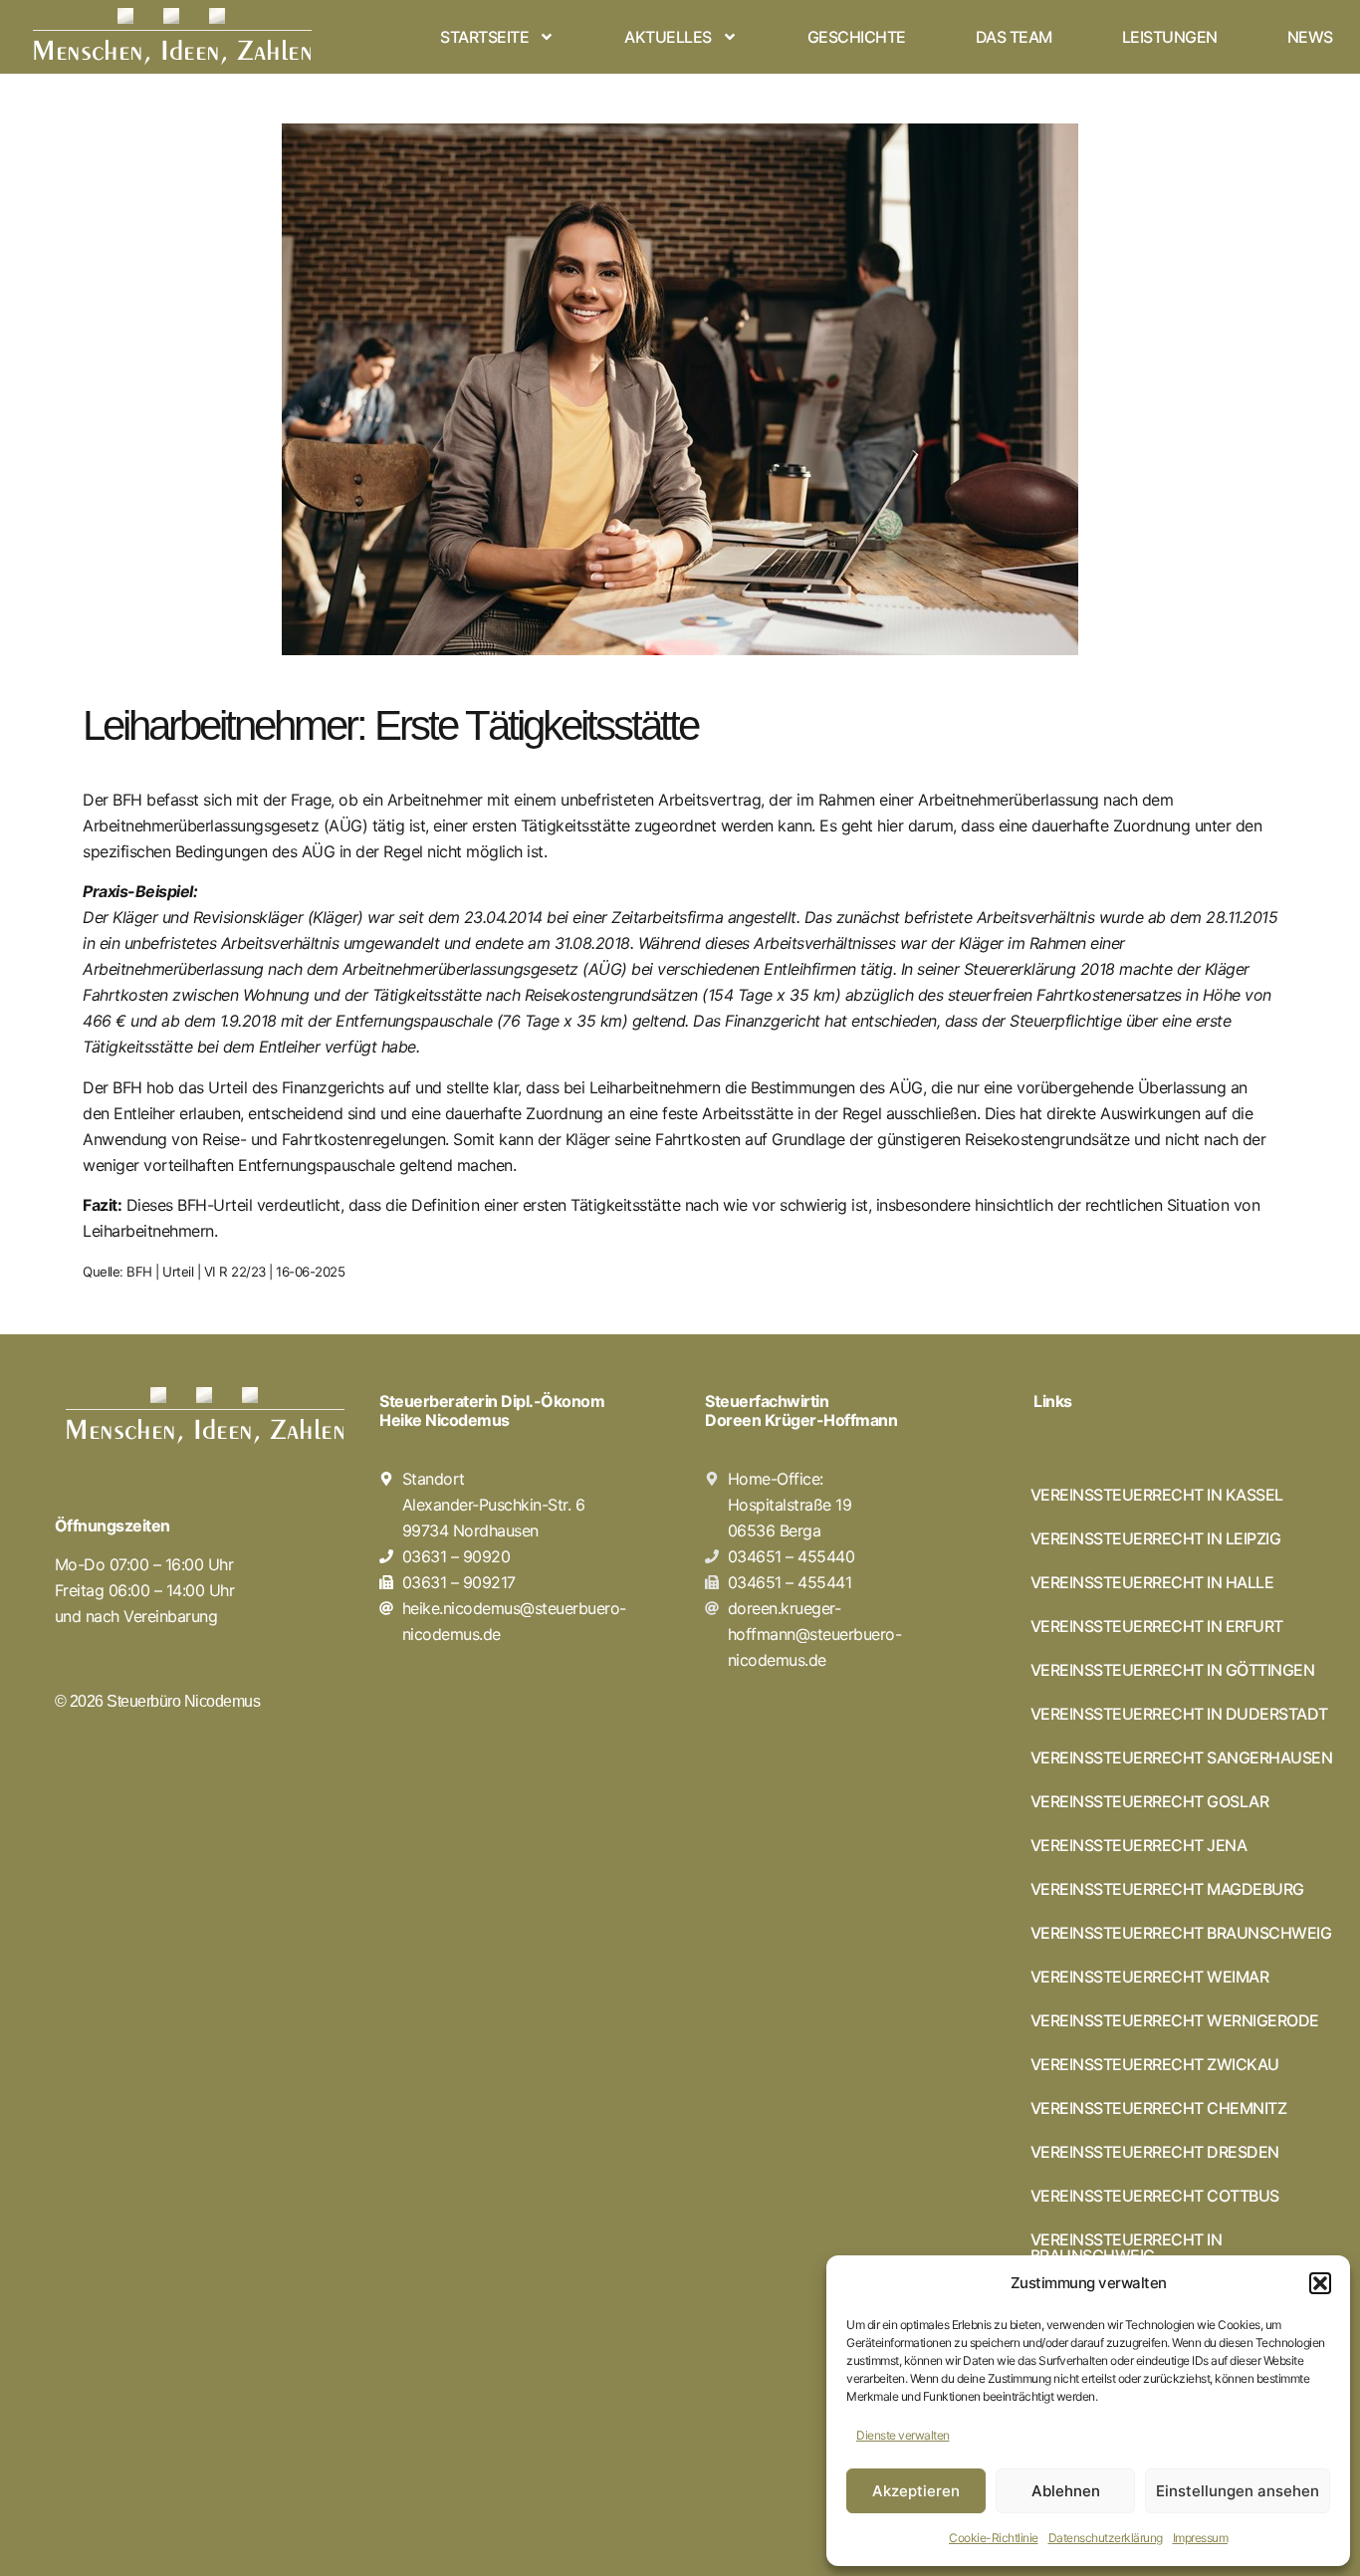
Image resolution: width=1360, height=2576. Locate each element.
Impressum (1201, 2538)
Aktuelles (668, 37)
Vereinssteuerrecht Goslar (1150, 1801)
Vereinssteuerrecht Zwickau (1155, 2064)
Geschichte (857, 37)
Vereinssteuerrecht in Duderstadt (1179, 1714)
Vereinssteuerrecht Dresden (1155, 2152)
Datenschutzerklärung (1106, 2538)
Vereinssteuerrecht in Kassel (1157, 1495)
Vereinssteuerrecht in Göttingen (1173, 1670)
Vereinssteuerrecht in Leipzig (1156, 1538)
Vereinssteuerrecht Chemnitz (1159, 2108)
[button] (1320, 2283)
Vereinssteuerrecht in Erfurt (1157, 1626)
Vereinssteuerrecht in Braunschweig (1127, 2247)
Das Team (1014, 37)
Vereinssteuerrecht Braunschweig (1181, 1933)
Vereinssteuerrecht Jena (1139, 1845)
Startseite (484, 37)
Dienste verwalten (903, 2435)
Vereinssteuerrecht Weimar (1150, 1977)
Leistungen (1170, 37)
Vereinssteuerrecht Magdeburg (1167, 1889)
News (1310, 37)
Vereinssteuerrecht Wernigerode (1175, 2020)
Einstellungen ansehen (1238, 2491)
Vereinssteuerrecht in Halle (1152, 1582)
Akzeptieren (916, 2491)
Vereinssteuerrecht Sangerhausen (1182, 1757)
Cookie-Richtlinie (994, 2538)
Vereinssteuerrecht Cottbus (1155, 2196)
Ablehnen (1066, 2491)
